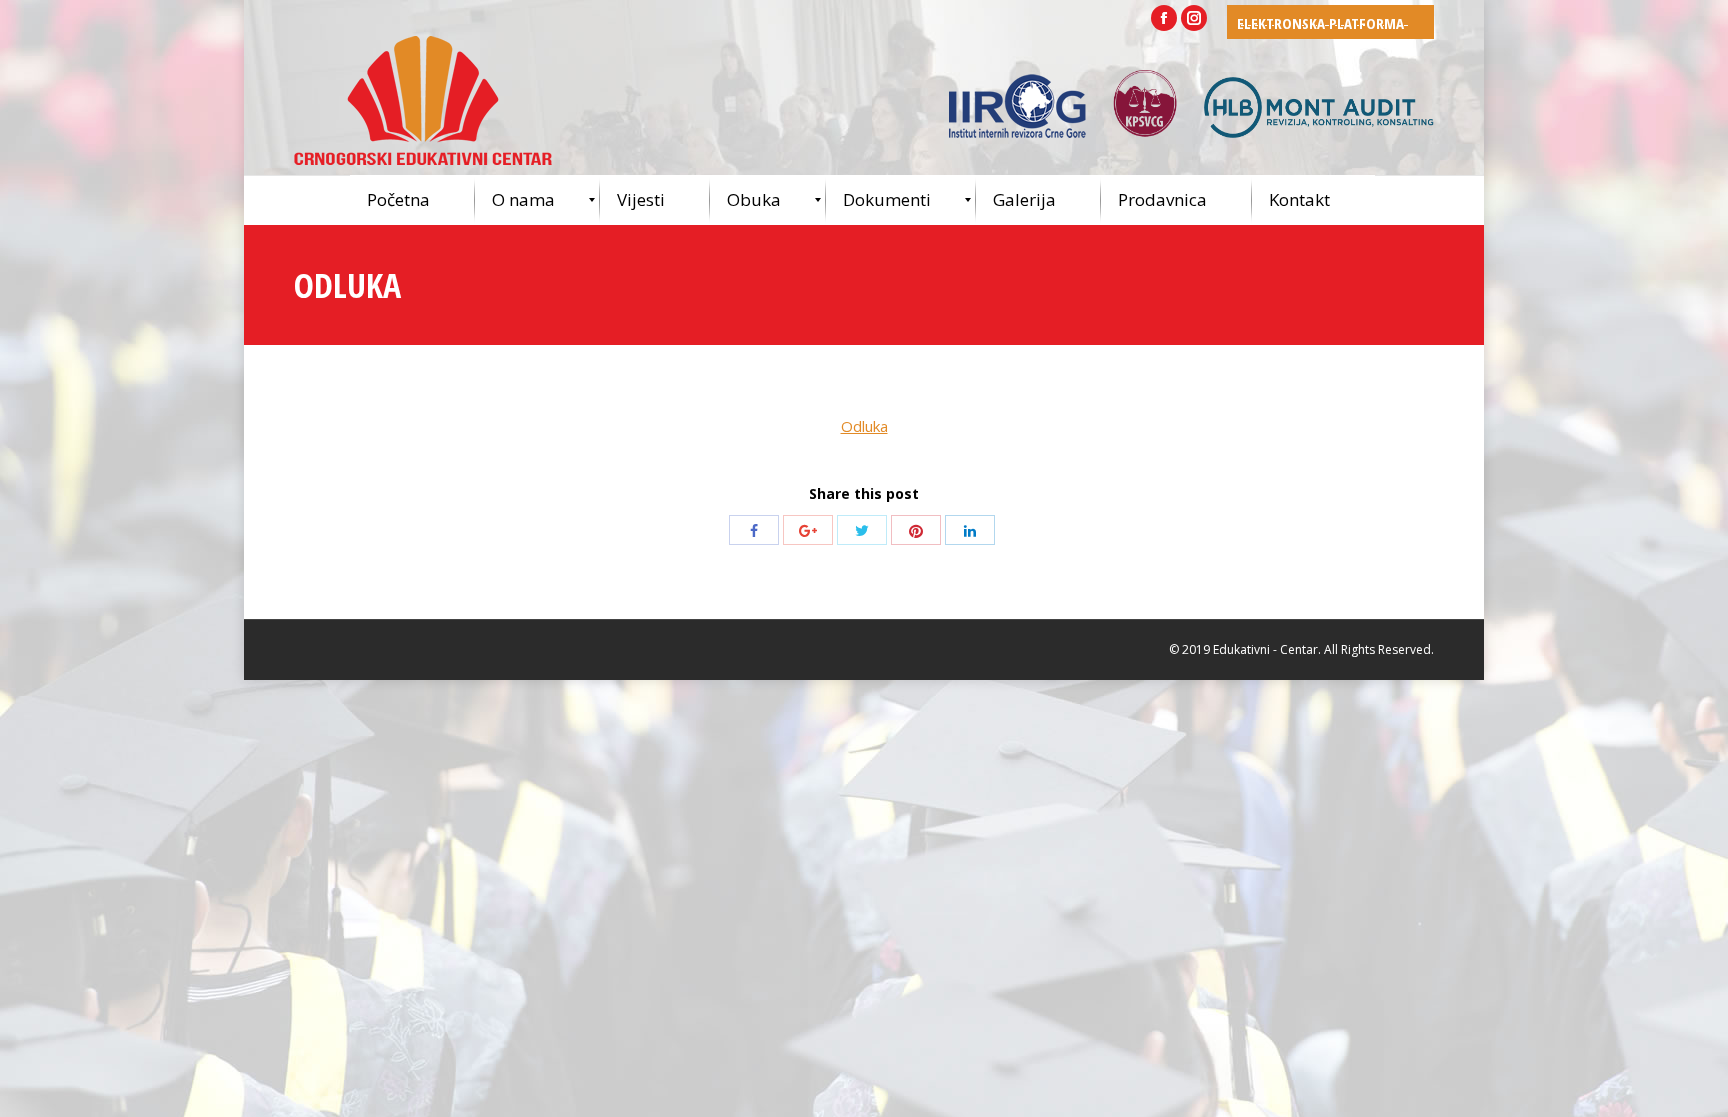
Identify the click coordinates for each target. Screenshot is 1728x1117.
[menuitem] (412, 200)
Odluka (864, 426)
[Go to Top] (1696, 1085)
